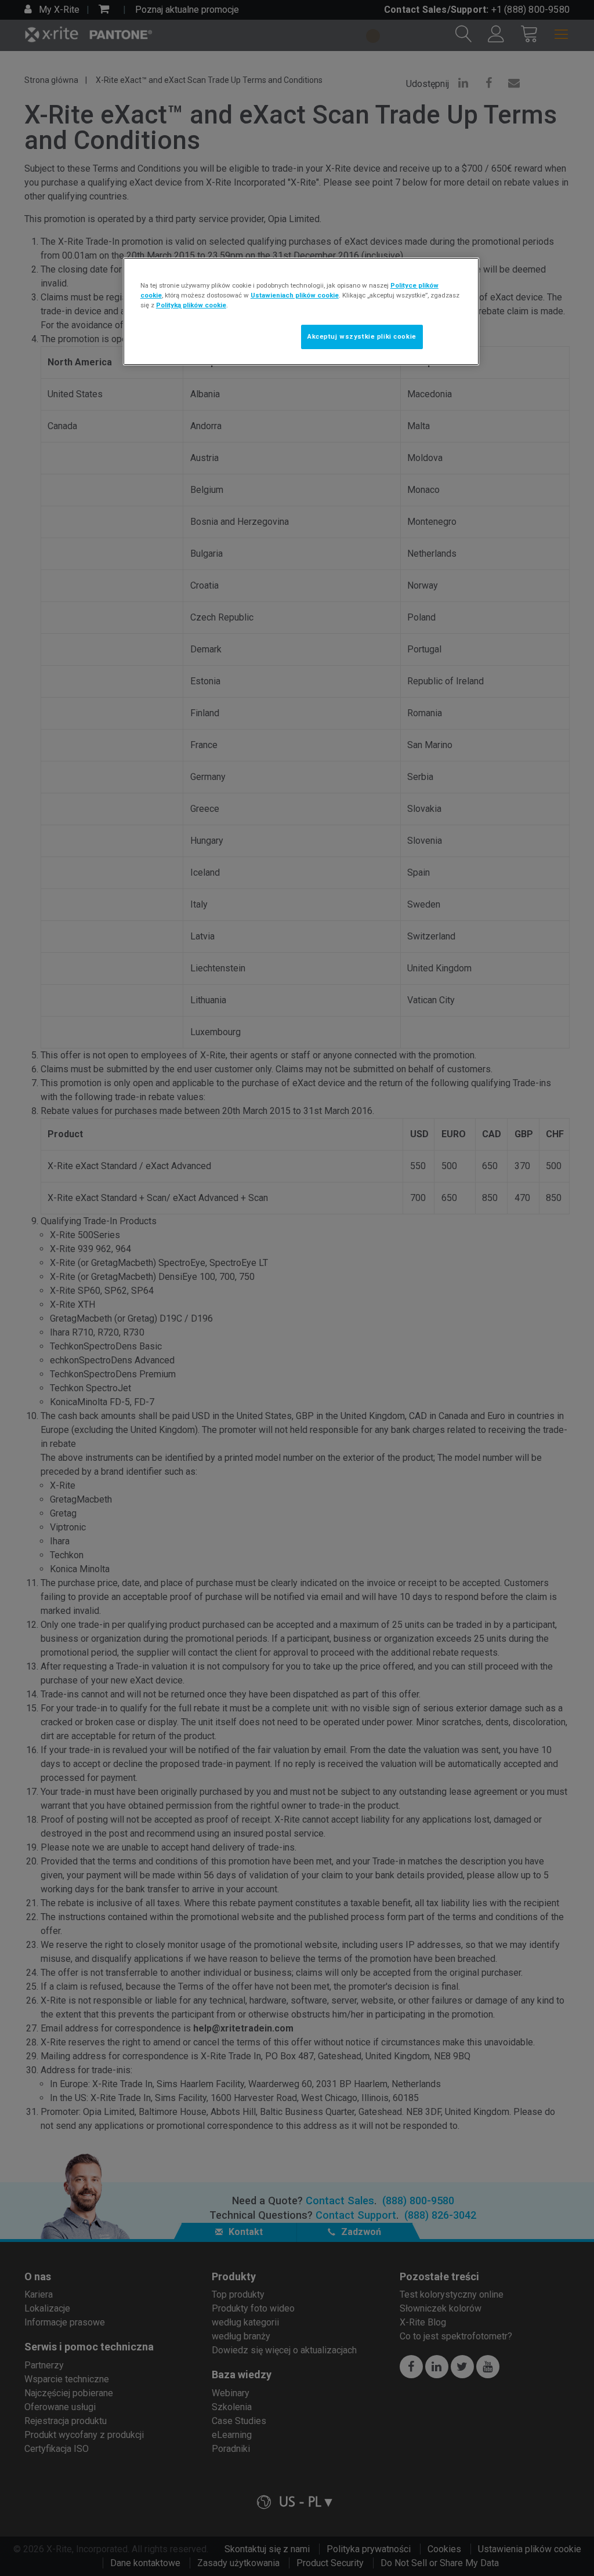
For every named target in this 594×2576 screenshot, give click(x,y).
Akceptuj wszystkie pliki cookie (362, 336)
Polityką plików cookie (191, 305)
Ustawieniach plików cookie (295, 295)
